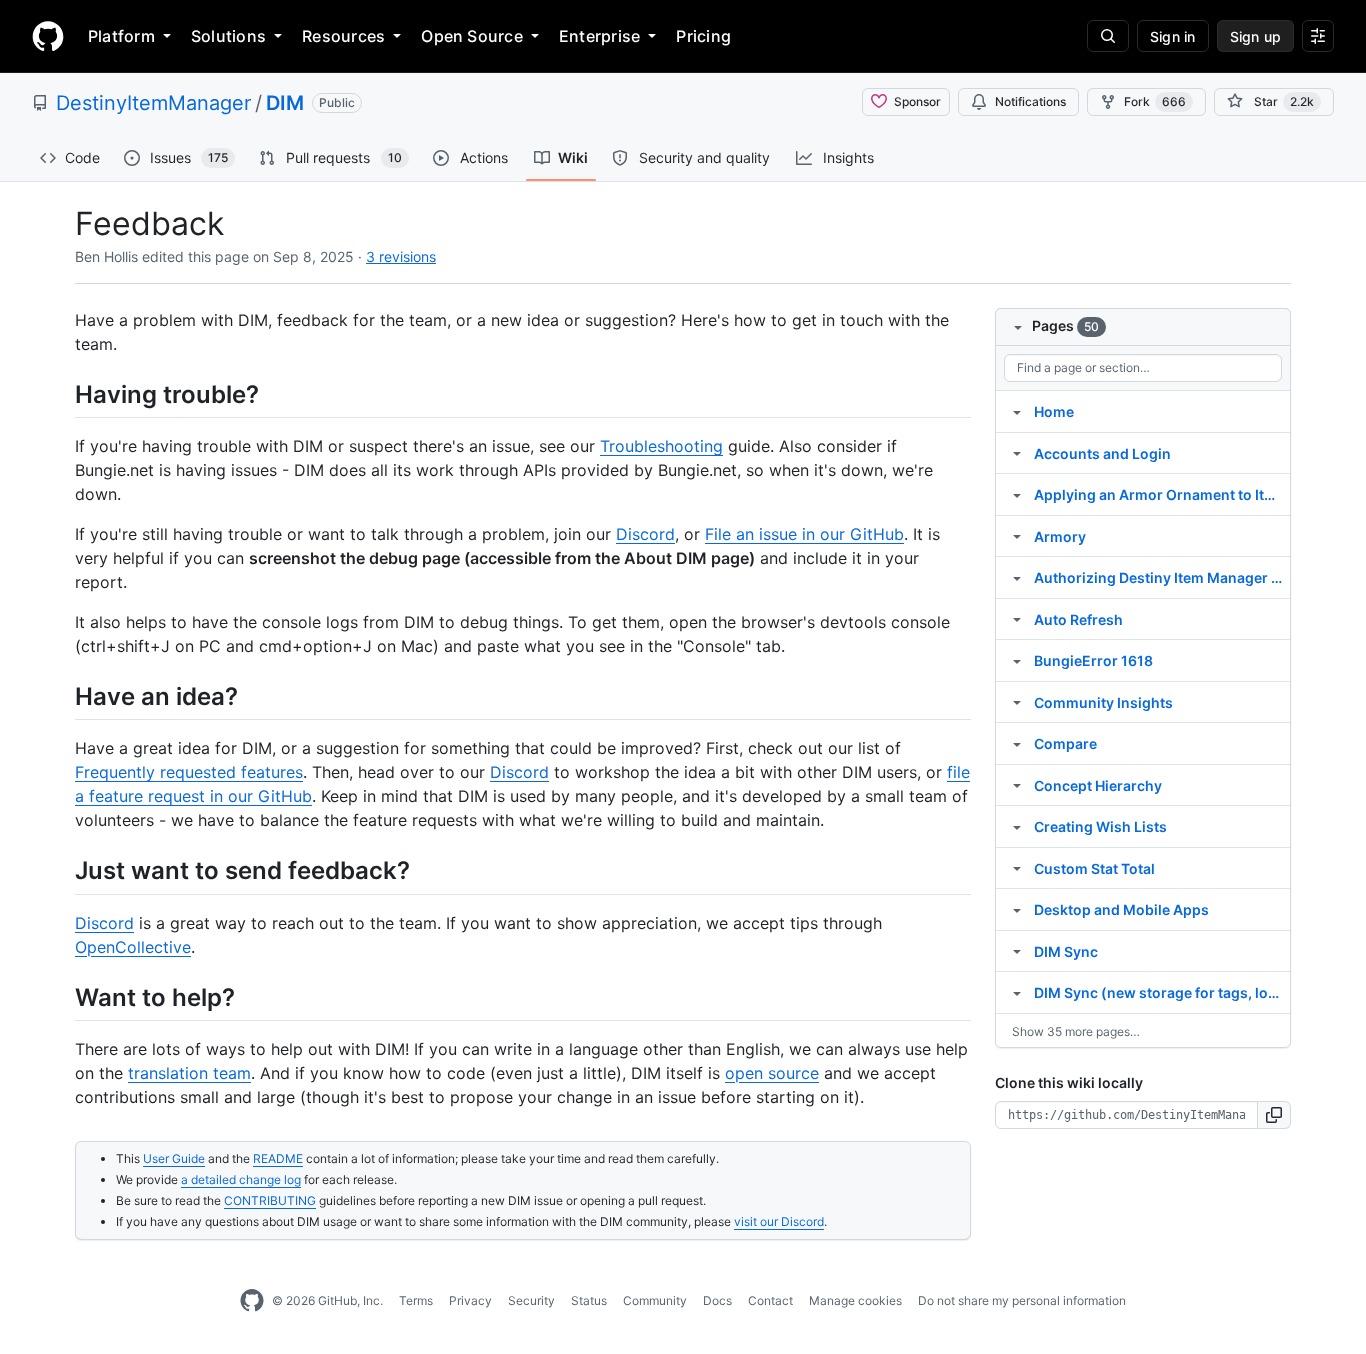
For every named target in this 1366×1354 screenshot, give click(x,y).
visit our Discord (779, 1221)
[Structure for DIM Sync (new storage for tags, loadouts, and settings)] (1017, 992)
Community (655, 1300)
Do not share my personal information (1022, 1300)
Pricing (703, 36)
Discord (645, 534)
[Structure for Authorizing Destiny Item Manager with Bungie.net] (1017, 577)
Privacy (470, 1300)
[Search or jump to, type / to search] (1108, 36)
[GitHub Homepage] (252, 1301)
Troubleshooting (661, 446)
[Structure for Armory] (1017, 536)
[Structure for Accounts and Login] (1017, 453)
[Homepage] (48, 36)
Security (531, 1300)
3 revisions (401, 256)
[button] (1274, 1115)
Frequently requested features (189, 772)
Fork (1155, 101)
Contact (770, 1300)
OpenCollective (133, 947)
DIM (285, 103)
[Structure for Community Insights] (1017, 702)
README (278, 1158)
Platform (121, 36)
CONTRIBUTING (270, 1200)
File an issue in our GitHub (804, 534)
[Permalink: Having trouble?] (61, 394)
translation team (189, 1073)
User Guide (174, 1158)
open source (772, 1073)
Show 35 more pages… (1076, 1031)
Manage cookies (855, 1300)
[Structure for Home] (1017, 411)
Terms (416, 1300)
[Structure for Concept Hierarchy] (1017, 785)
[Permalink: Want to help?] (61, 997)
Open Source (472, 36)
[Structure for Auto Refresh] (1017, 619)
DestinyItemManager (153, 103)
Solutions (228, 36)
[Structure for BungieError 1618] (1017, 660)
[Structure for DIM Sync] (1017, 951)
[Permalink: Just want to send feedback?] (61, 871)
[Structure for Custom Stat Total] (1017, 868)
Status (589, 1300)
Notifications (1030, 101)
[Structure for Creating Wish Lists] (1017, 826)
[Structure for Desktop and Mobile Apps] (1017, 909)
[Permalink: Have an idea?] (61, 696)
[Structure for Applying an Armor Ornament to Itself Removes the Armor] (1017, 494)
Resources (343, 36)
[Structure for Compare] (1017, 743)
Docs (717, 1300)
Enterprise (599, 36)
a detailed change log (241, 1179)
